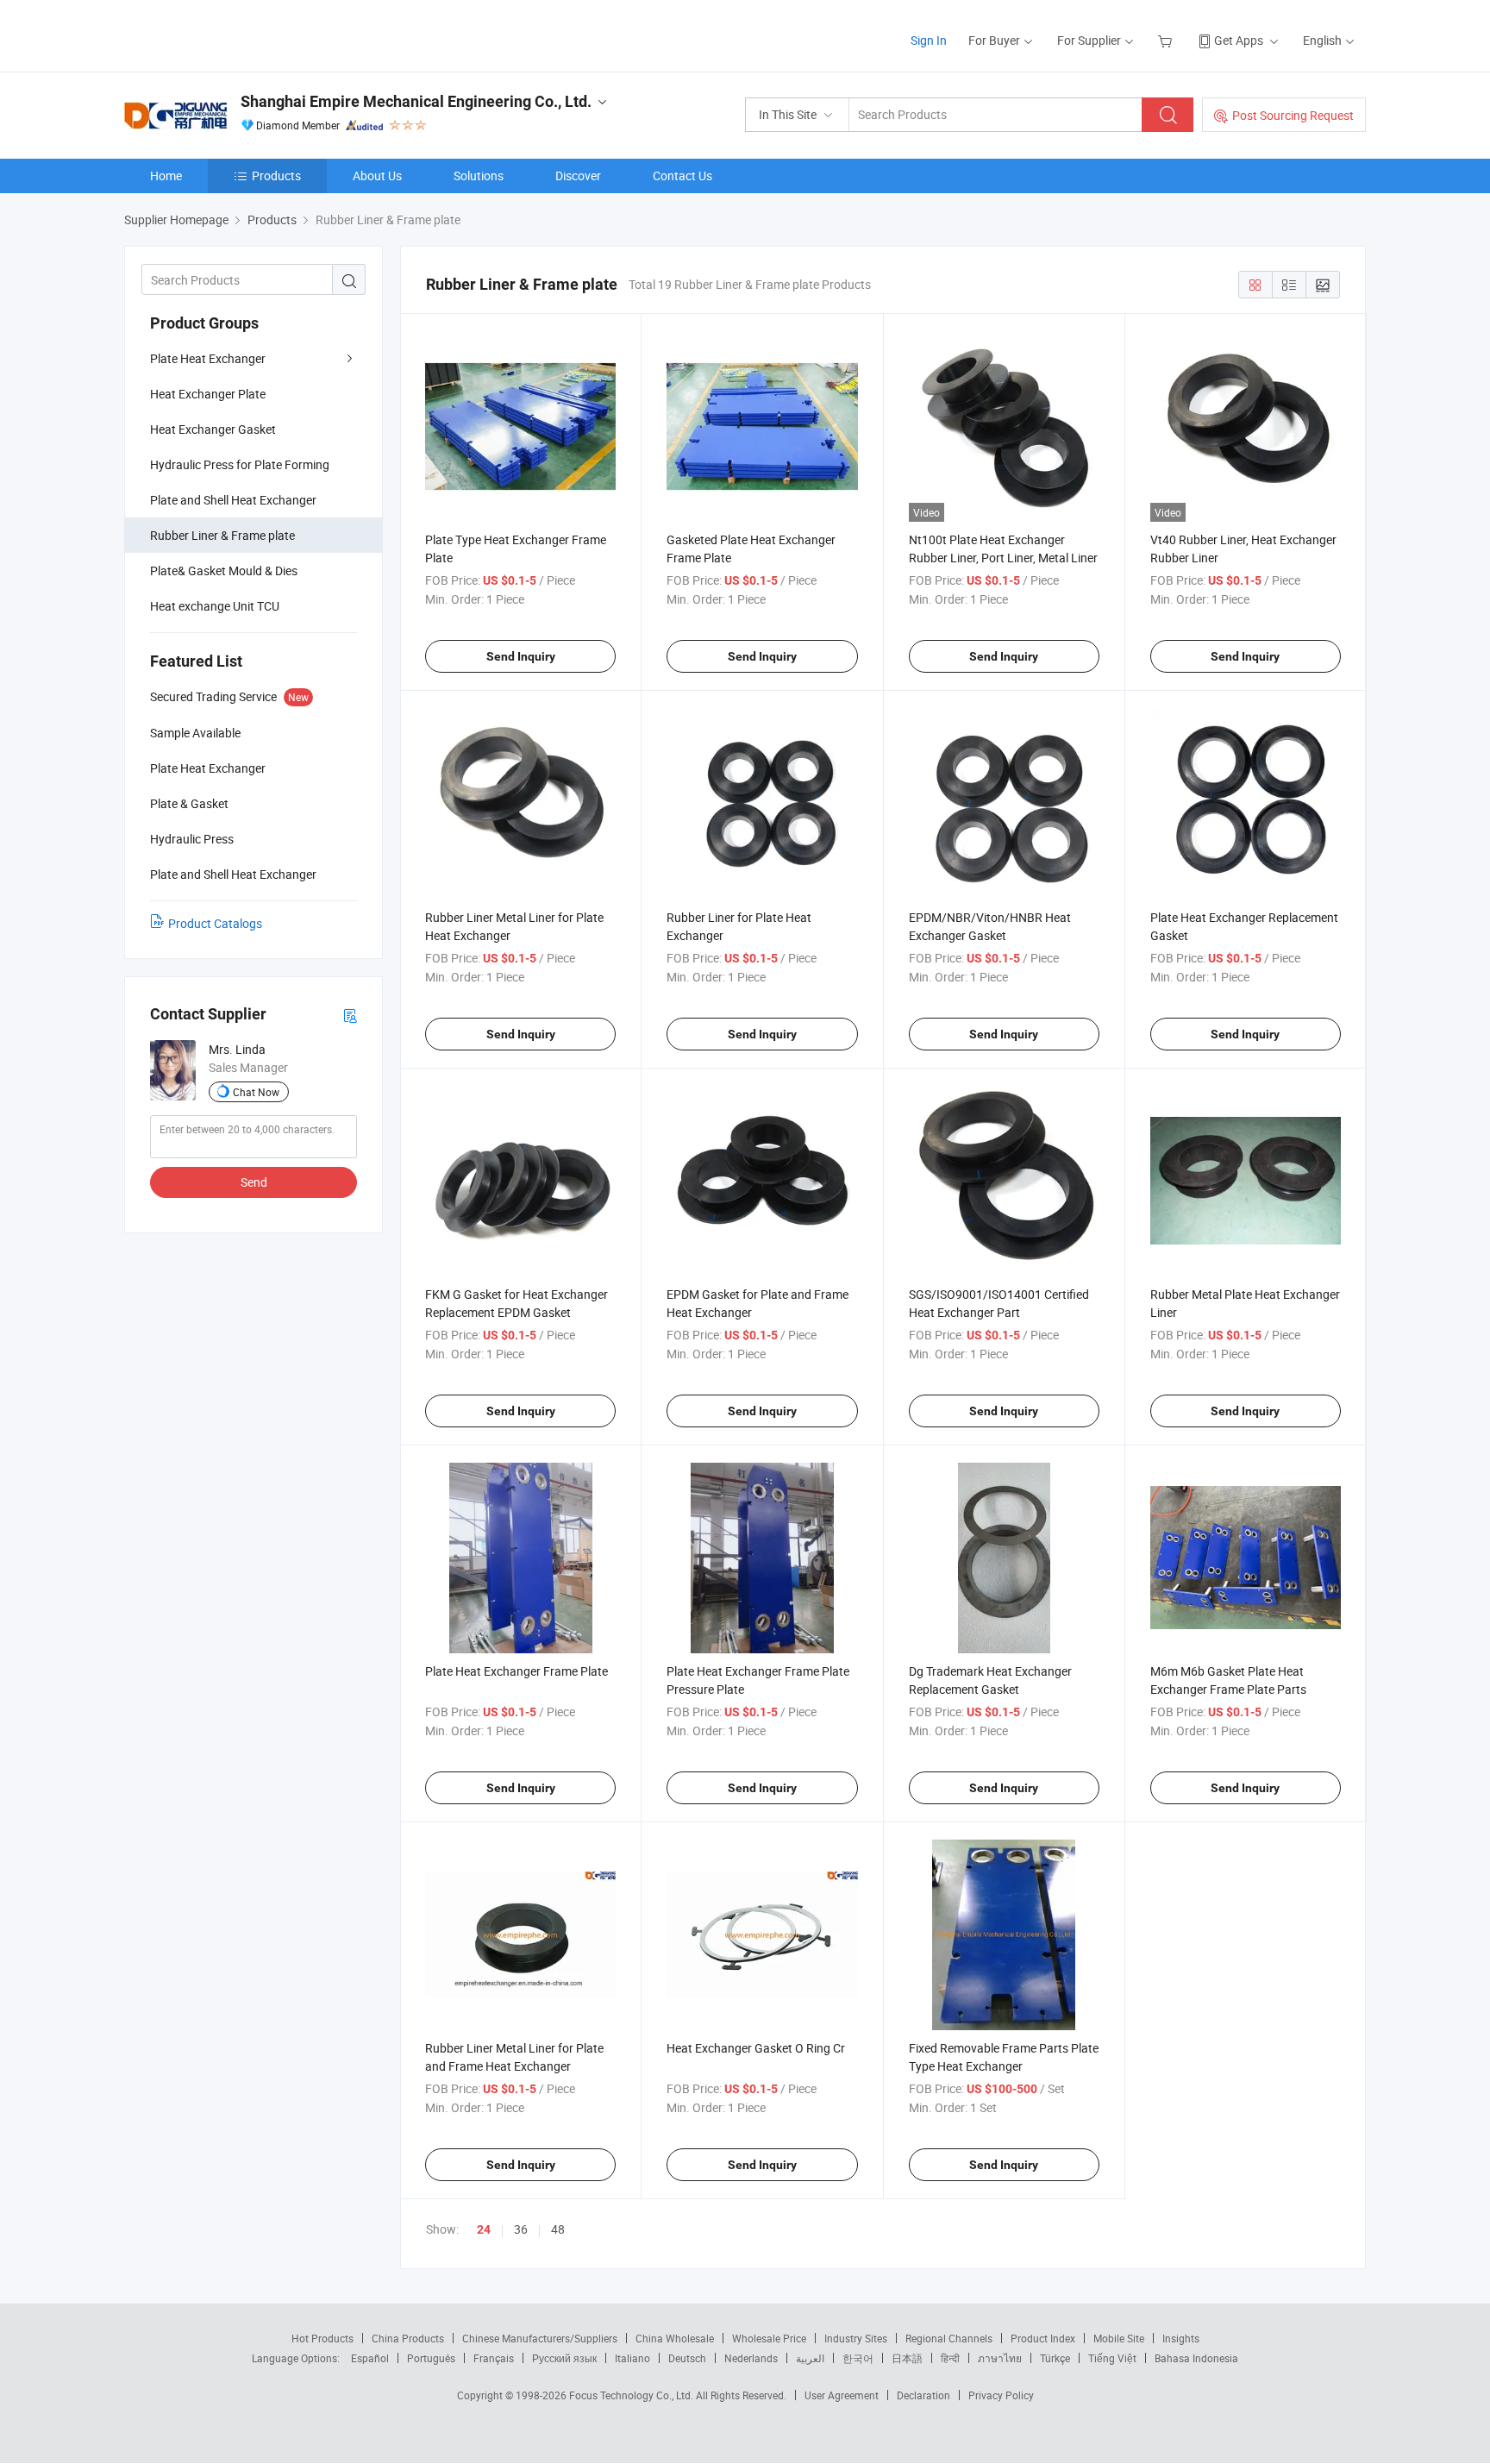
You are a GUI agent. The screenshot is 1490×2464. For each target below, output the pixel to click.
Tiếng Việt (1112, 2358)
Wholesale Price (769, 2338)
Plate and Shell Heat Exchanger (233, 500)
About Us (377, 176)
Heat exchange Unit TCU (215, 606)
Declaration (923, 2395)
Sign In (929, 40)
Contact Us (682, 176)
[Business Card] (350, 1015)
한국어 (858, 2358)
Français (494, 2358)
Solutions (479, 176)
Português (431, 2358)
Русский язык (564, 2358)
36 (521, 2229)
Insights (1181, 2338)
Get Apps (1239, 40)
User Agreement (842, 2395)
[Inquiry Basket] (1167, 40)
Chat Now (256, 1092)
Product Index (1043, 2338)
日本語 (907, 2358)
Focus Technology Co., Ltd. (632, 2395)
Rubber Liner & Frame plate (222, 535)
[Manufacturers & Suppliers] (235, 34)
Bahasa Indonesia (1196, 2358)
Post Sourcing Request (1293, 115)
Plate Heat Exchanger (208, 358)
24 (484, 2229)
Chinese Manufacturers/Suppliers (540, 2338)
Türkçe (1055, 2358)
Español (370, 2358)
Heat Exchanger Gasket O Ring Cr (756, 2048)
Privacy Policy (1001, 2395)
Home (166, 176)
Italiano (632, 2358)
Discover (578, 176)
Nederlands (751, 2358)
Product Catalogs (215, 923)
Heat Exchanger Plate (208, 394)
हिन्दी (950, 2358)
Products (276, 176)
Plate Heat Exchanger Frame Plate (516, 1671)
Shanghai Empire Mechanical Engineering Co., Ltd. (416, 101)
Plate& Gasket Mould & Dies (224, 571)
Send (254, 1182)
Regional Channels (949, 2338)
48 (558, 2229)
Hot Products (322, 2338)
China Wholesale (675, 2338)
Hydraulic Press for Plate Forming (240, 464)
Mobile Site (1119, 2338)
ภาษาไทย (1000, 2358)
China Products (408, 2338)
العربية (810, 2358)
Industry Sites (856, 2338)
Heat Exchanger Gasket (213, 429)
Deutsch (687, 2358)
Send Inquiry (521, 656)
